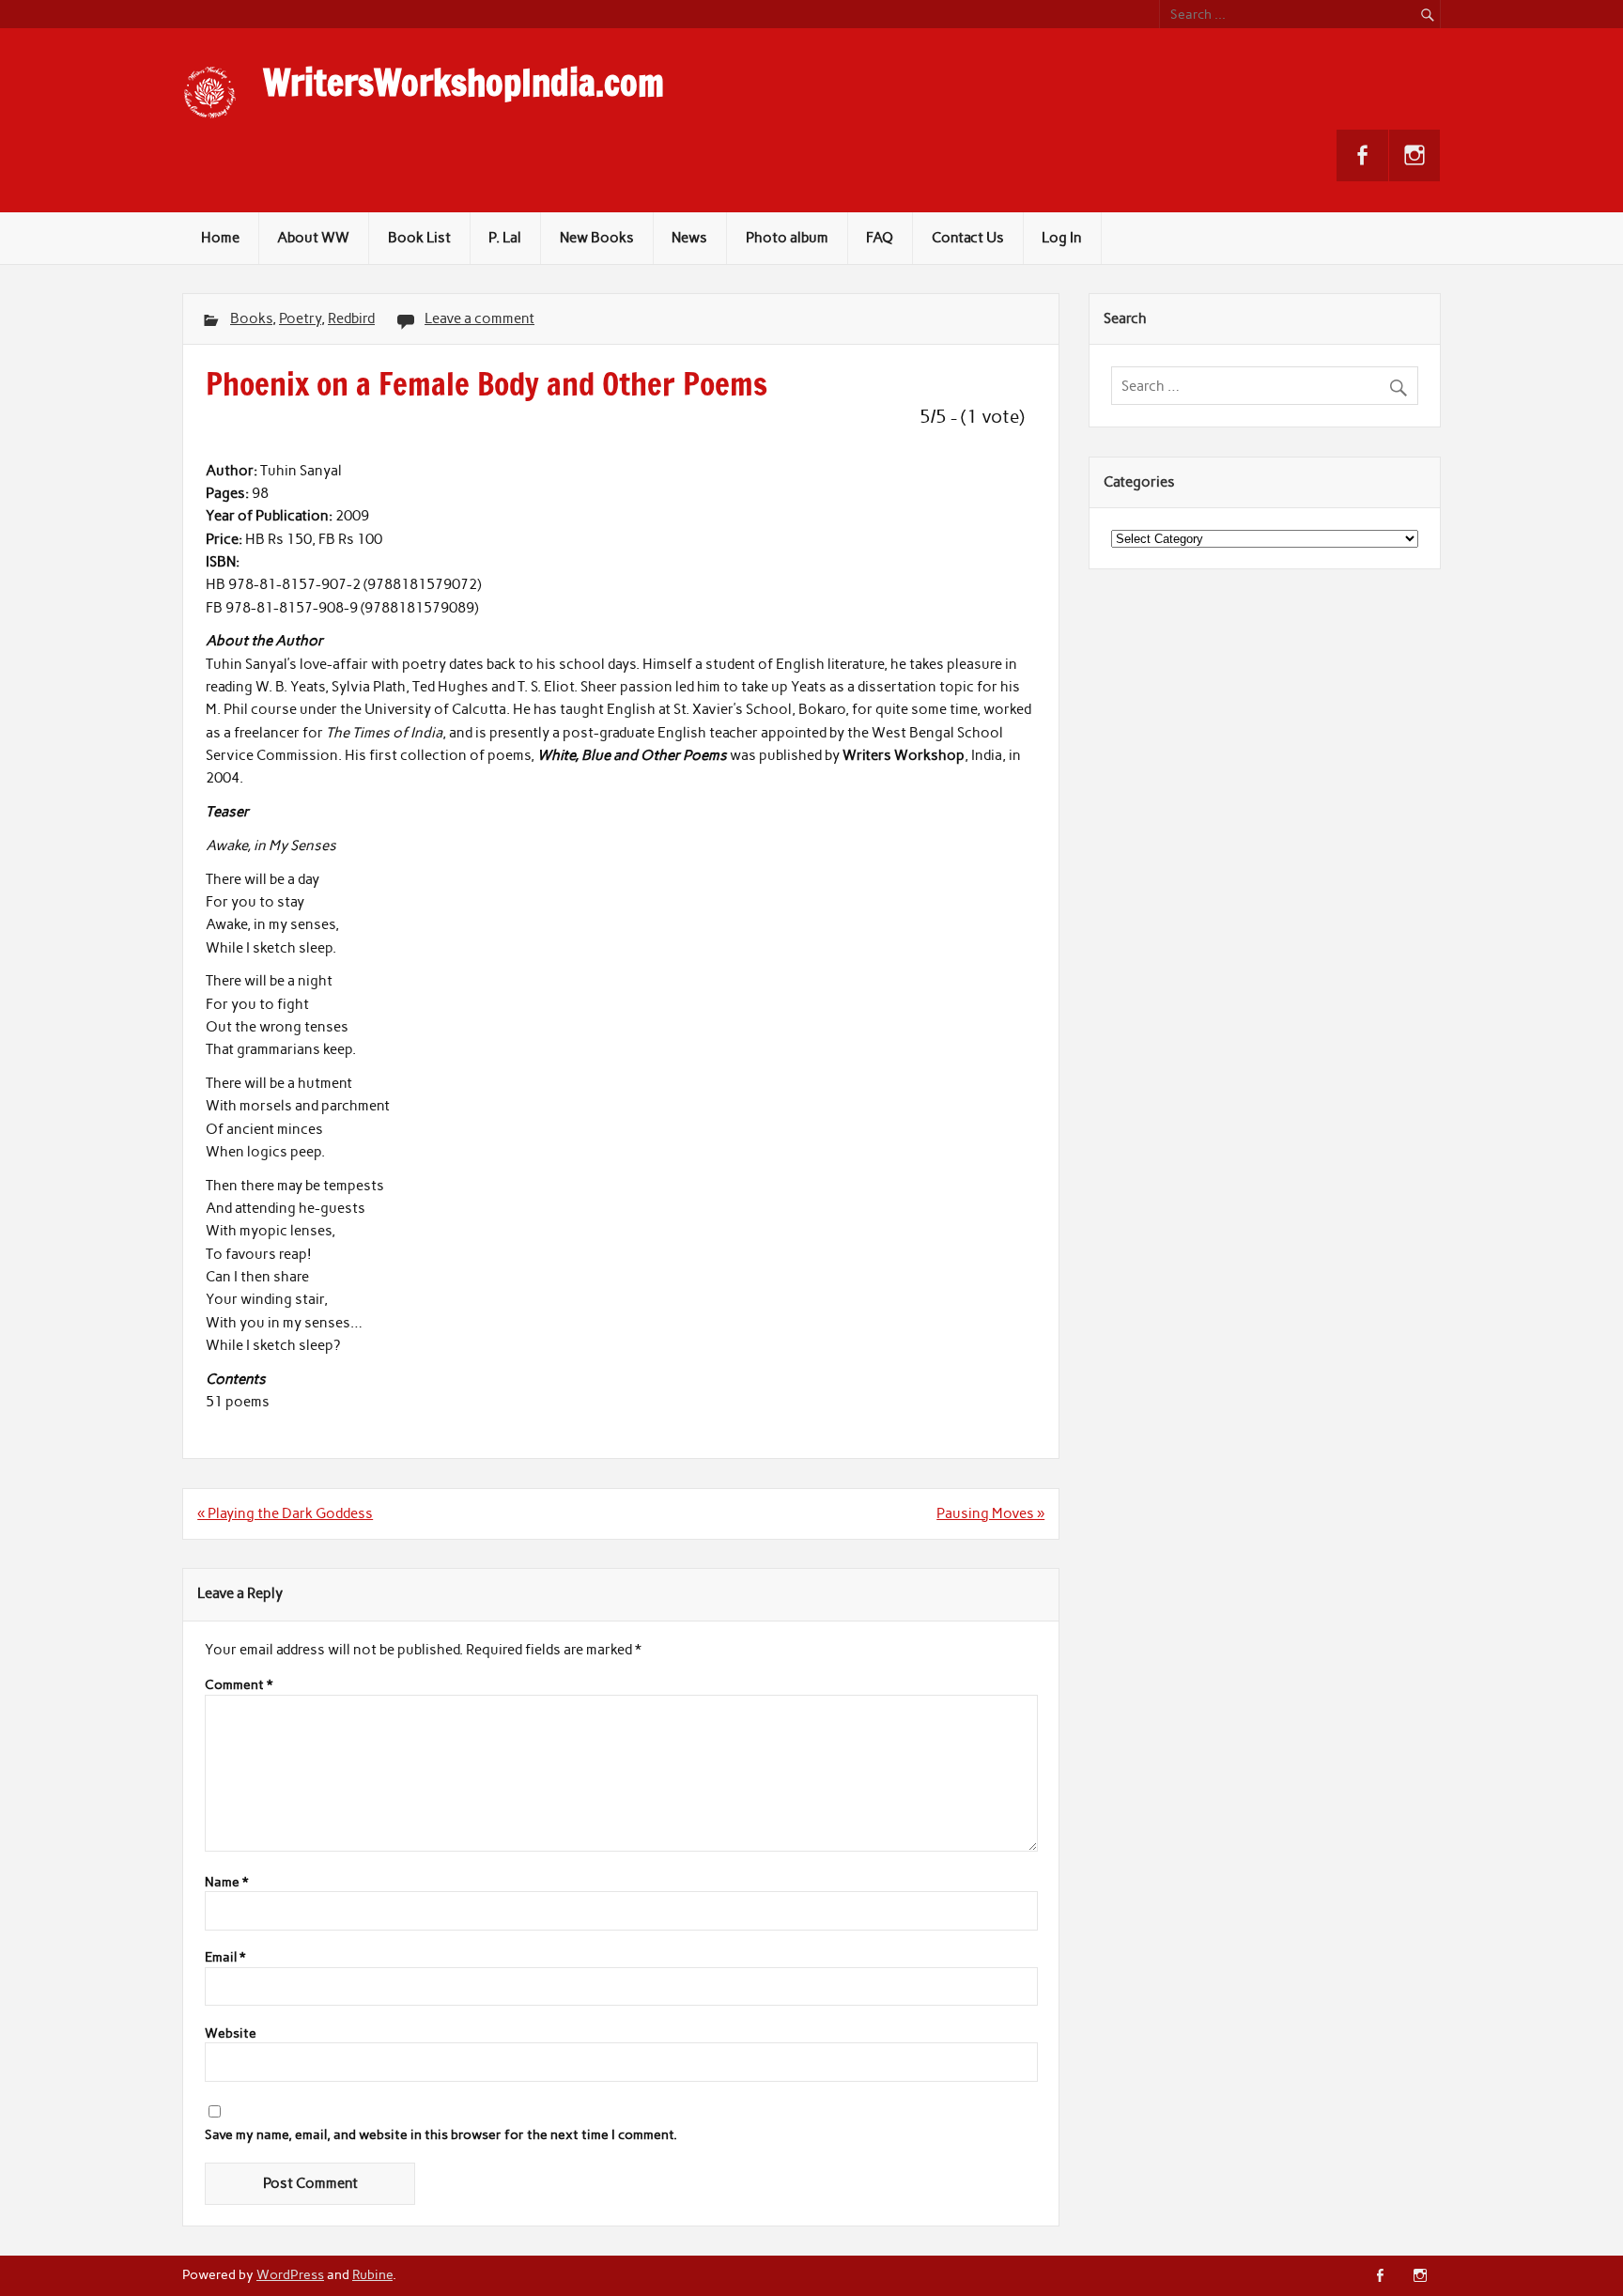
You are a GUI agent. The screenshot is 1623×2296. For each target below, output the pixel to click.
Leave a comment (479, 318)
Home (220, 238)
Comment (239, 1685)
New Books (597, 238)
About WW (313, 238)
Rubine (372, 2274)
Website (231, 2034)
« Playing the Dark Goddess (285, 1513)
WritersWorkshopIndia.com (464, 83)
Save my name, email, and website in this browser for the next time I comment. (441, 2135)
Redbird (351, 318)
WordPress (290, 2274)
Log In (1062, 238)
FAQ (880, 238)
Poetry (300, 318)
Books (251, 318)
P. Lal (505, 238)
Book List (419, 238)
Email (225, 1958)
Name (226, 1883)
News (689, 238)
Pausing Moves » (990, 1513)
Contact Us (968, 238)
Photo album (787, 238)
